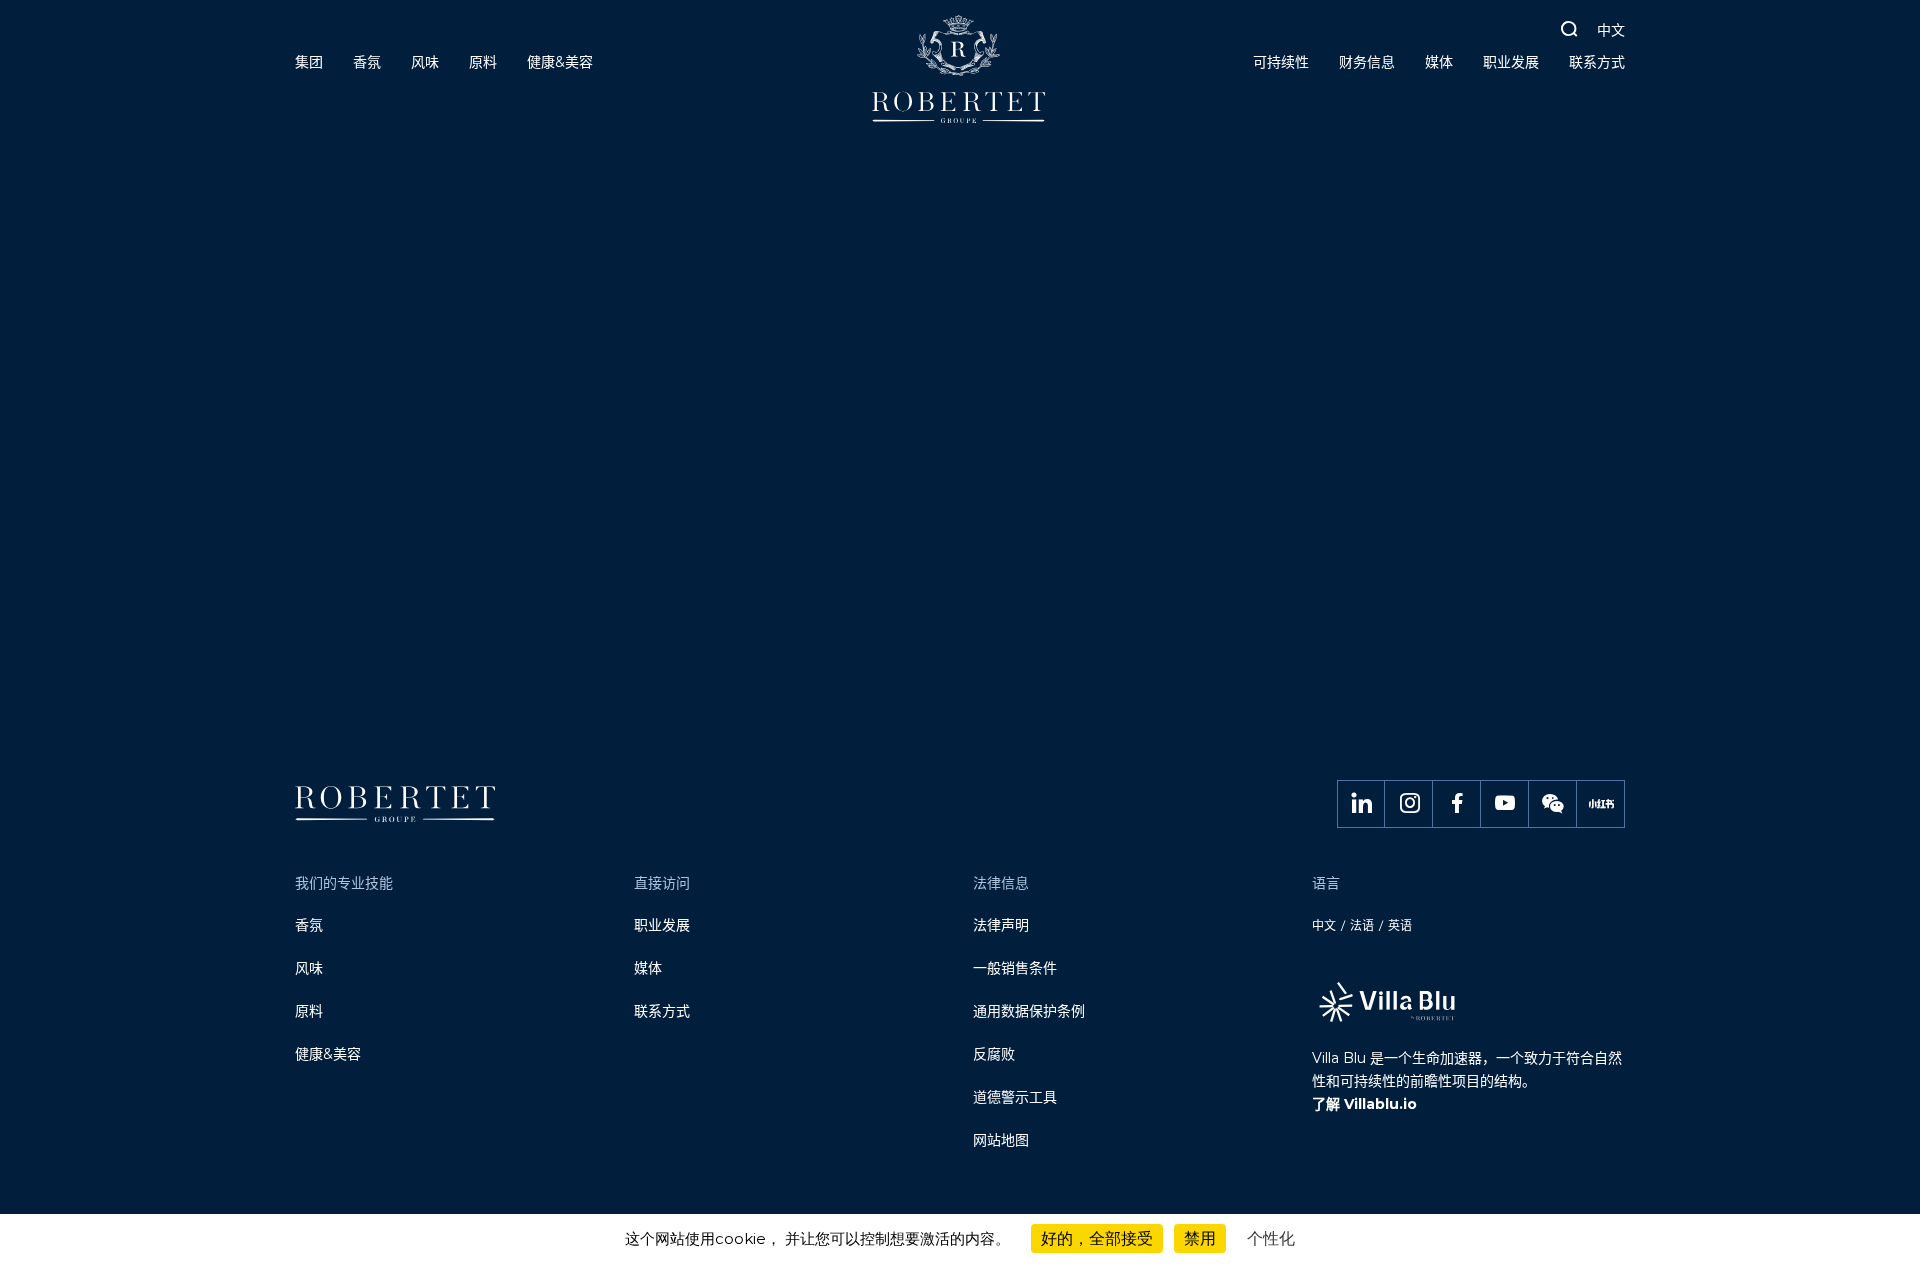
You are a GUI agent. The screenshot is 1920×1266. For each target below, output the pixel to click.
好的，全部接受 (1097, 1238)
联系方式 (662, 1011)
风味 (309, 968)
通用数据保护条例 (1029, 1011)
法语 (1362, 925)
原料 (309, 1011)
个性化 (1271, 1238)
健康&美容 (328, 1054)
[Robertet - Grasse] (960, 76)
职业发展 (662, 925)
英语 (1400, 925)
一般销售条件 (1015, 968)
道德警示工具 (1015, 1097)
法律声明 (1001, 925)
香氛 (309, 925)
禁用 (1200, 1238)
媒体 (648, 968)
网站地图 (1001, 1140)
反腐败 (994, 1054)
